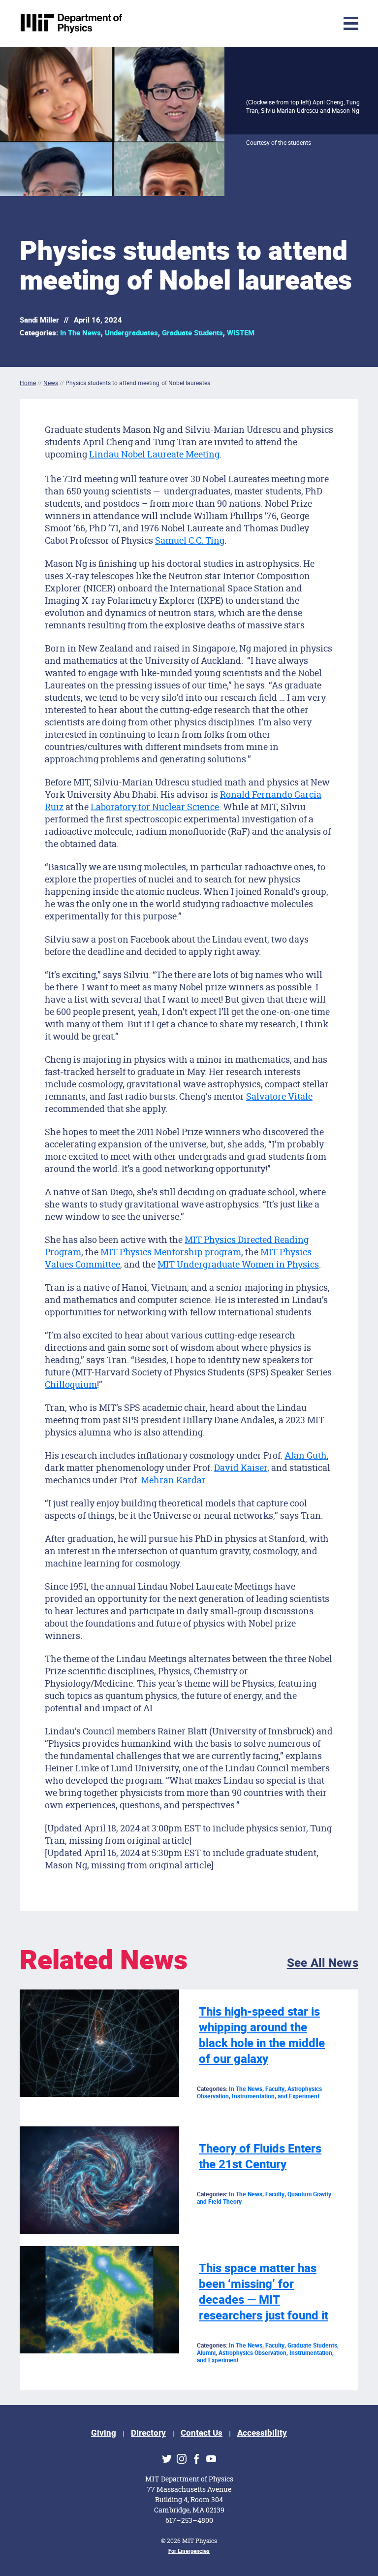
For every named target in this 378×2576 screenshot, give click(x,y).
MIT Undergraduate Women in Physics (238, 1264)
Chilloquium (71, 1384)
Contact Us (202, 2433)
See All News (323, 1963)
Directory (148, 2433)
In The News (80, 333)
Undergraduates (131, 333)
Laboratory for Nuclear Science (155, 807)
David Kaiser (241, 1467)
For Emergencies (189, 2551)
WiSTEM (241, 333)
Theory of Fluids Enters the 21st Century (260, 2157)
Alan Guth (306, 1455)
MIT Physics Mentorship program (171, 1252)
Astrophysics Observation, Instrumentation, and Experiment (259, 2093)
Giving (104, 2433)
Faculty (275, 2089)
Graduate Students (192, 333)
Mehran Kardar (173, 1480)
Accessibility (262, 2433)
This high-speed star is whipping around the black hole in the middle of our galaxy (262, 2036)
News (51, 383)
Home (28, 383)
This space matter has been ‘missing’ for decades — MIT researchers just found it (264, 2292)
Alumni (206, 2353)
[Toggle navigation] (287, 23)
